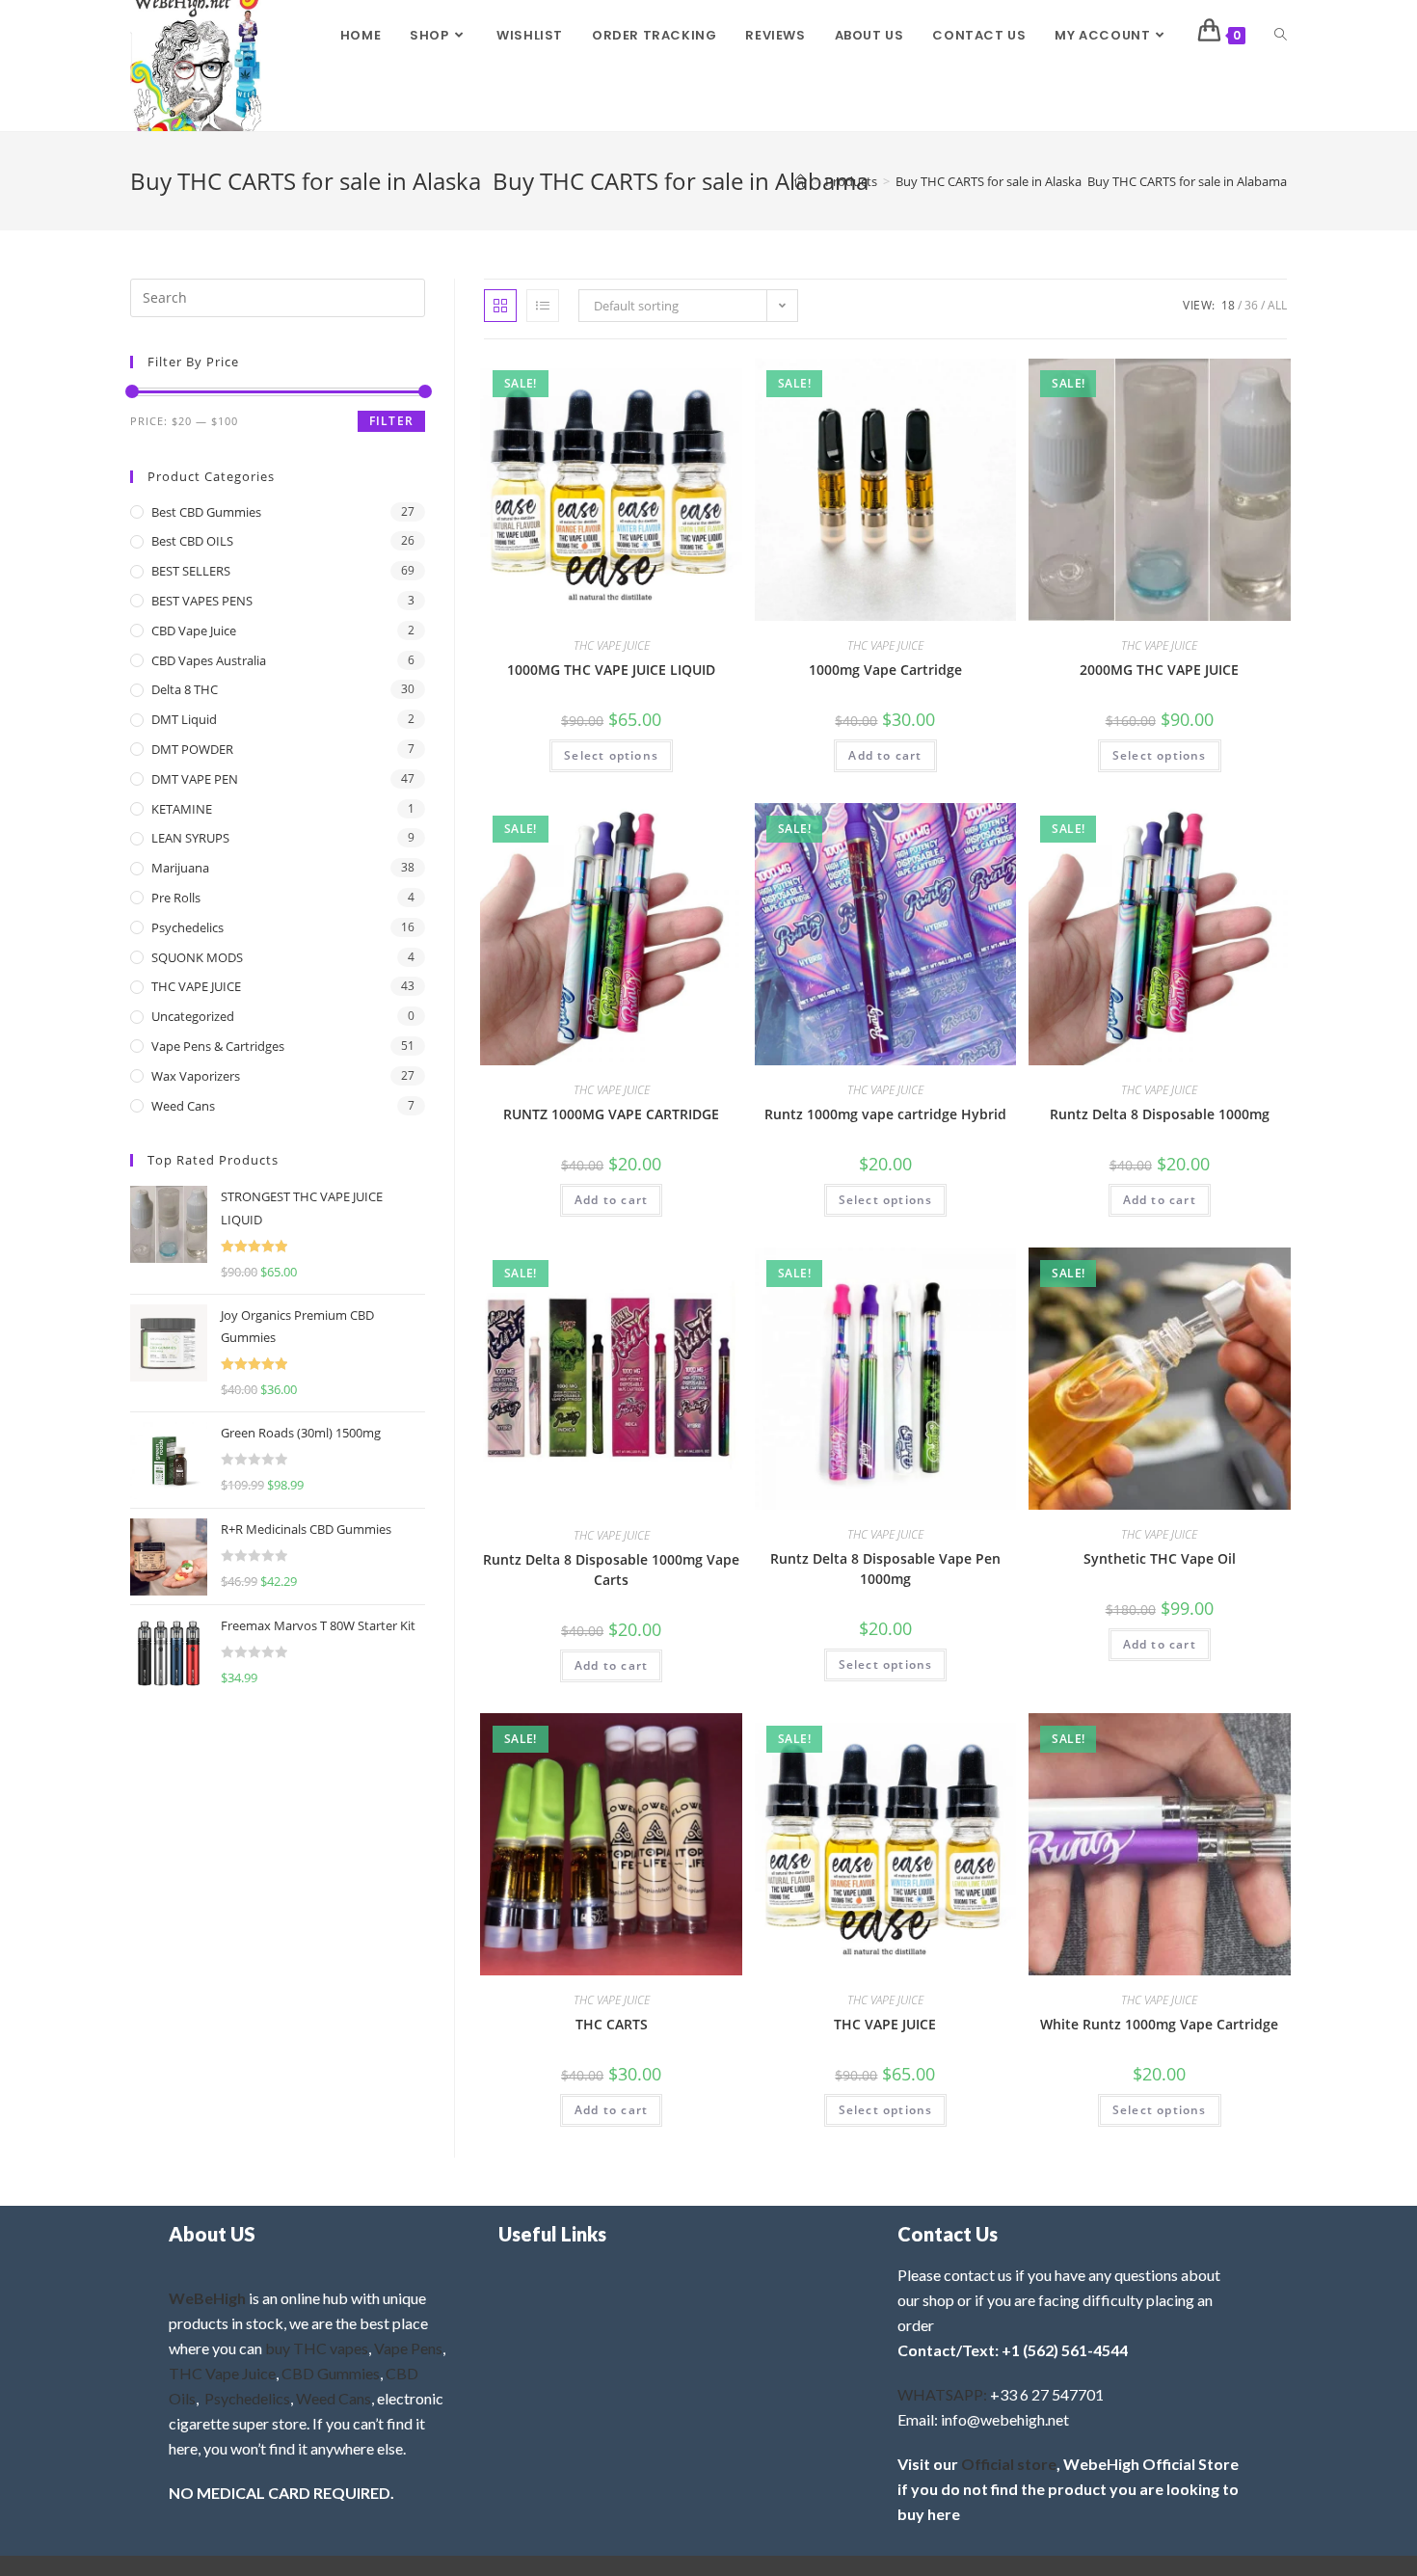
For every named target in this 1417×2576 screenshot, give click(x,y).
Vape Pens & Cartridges (218, 1046)
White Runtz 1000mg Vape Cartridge (1159, 2024)
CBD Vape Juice (194, 631)
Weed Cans (183, 1106)
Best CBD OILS (192, 541)
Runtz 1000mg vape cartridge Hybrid (885, 1114)
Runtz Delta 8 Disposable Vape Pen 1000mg (885, 1569)
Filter (391, 421)
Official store (1009, 2464)
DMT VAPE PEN (195, 779)
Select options (611, 755)
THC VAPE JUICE (612, 645)
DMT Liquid (184, 719)
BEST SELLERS (191, 571)
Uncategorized (193, 1016)
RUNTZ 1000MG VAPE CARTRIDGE (611, 1114)
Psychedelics (187, 927)
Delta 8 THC (185, 689)
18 (1228, 305)
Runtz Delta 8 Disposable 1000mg (1160, 1114)
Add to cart (885, 755)
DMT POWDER (192, 749)
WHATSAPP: (942, 2394)
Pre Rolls (176, 898)
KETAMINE (182, 809)
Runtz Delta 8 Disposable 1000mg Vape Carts (611, 1570)
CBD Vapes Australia (209, 660)
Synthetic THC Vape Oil (1160, 1558)
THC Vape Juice (222, 2373)
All (1277, 305)
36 (1251, 305)
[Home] (801, 181)
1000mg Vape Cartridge (885, 670)
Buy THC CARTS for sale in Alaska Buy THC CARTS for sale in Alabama (1091, 181)
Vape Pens (408, 2348)
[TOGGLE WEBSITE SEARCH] (1281, 36)
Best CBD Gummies (206, 512)
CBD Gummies (331, 2373)
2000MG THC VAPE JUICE (1159, 670)
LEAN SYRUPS (190, 838)
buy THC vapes (317, 2348)
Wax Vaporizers (196, 1076)
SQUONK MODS (197, 957)
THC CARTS (612, 2024)
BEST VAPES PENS (202, 601)
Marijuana (180, 868)
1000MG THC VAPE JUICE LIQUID (611, 670)
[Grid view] (500, 306)
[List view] (543, 306)
